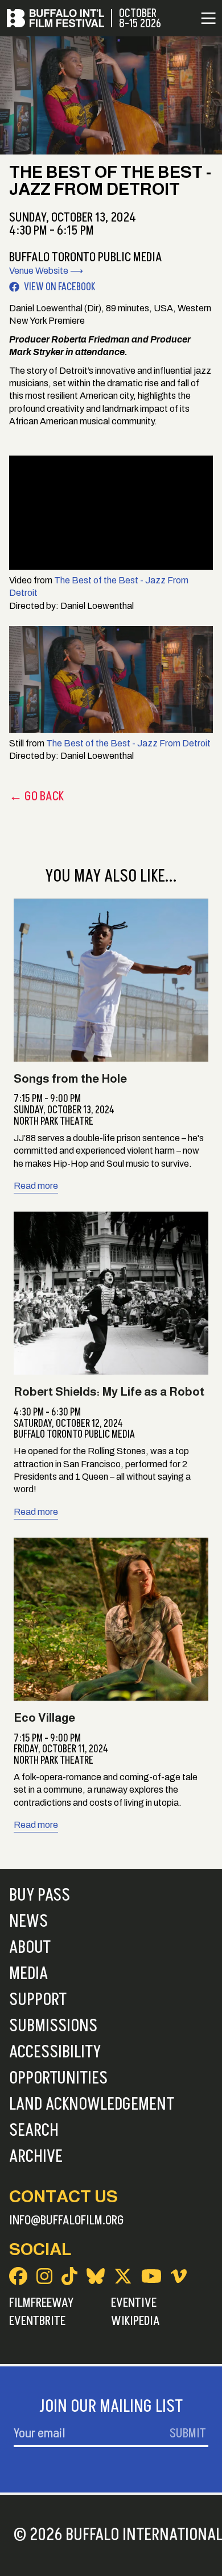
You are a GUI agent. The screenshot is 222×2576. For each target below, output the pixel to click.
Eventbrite (37, 2321)
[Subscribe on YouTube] (151, 2276)
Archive (36, 2157)
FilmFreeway (41, 2303)
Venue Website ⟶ (46, 271)
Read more (36, 1186)
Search (34, 2131)
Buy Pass (40, 1896)
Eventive (134, 2303)
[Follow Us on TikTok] (69, 2276)
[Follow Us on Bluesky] (96, 2276)
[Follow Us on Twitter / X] (123, 2276)
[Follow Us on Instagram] (44, 2276)
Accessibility (55, 2052)
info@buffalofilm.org (67, 2220)
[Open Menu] (208, 18)
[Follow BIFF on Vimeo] (179, 2276)
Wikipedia (135, 2321)
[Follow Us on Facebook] (18, 2276)
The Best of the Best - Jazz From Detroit (128, 743)
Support (38, 2000)
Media (28, 1974)
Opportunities (58, 2078)
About (30, 1948)
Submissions (53, 2026)
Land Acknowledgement (92, 2105)
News (28, 1922)
